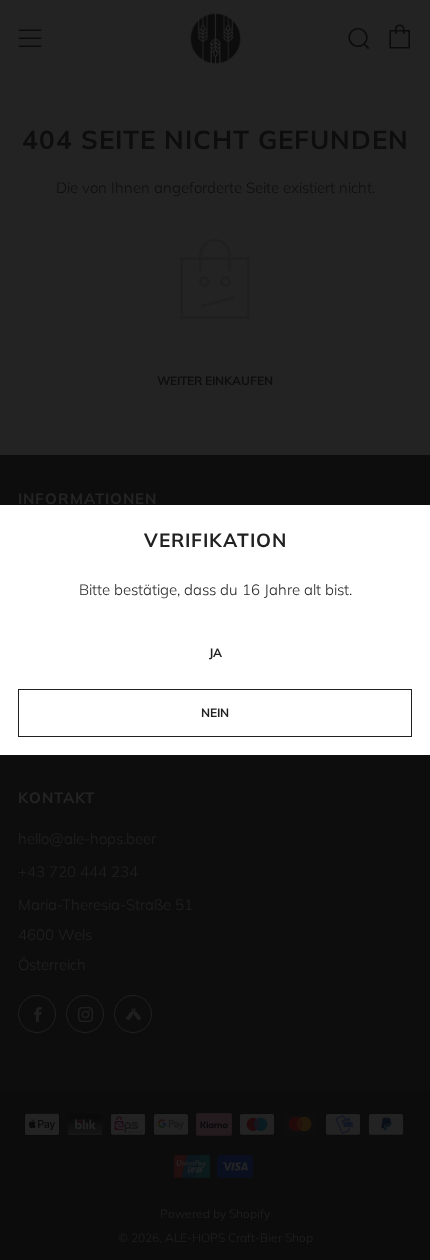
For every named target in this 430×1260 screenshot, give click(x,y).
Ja (215, 652)
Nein (215, 712)
